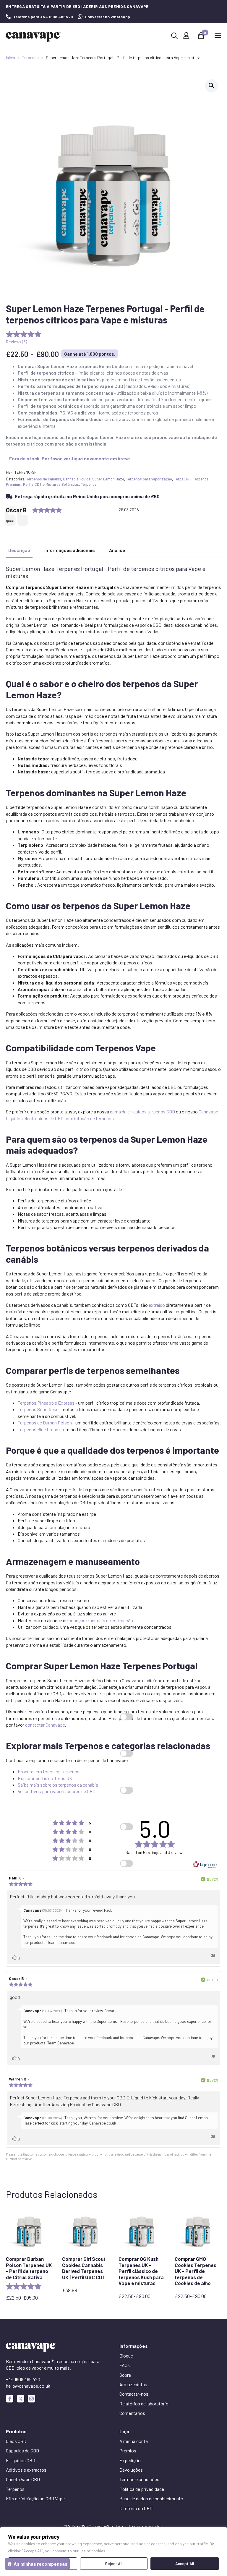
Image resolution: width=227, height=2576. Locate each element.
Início (10, 58)
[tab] (19, 550)
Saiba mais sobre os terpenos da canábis (58, 1785)
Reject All (114, 2563)
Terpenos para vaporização (149, 479)
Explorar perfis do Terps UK (45, 1778)
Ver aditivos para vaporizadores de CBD (57, 1791)
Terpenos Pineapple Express (46, 1403)
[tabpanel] (113, 1180)
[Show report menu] (213, 1957)
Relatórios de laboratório (144, 2403)
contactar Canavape (45, 1725)
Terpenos (30, 58)
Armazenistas (133, 2384)
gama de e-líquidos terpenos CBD (142, 1111)
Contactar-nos (134, 2394)
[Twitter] (21, 2399)
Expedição (130, 2460)
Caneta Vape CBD (23, 2479)
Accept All (185, 2563)
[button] (211, 85)
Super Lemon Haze (108, 479)
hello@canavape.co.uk (28, 2386)
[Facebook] (10, 2399)
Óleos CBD (16, 2441)
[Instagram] (31, 2399)
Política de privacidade (142, 2489)
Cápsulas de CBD (22, 2450)
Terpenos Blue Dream (39, 1429)
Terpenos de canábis (44, 479)
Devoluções (131, 2470)
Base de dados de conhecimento (151, 2498)
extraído (157, 1305)
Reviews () (16, 342)
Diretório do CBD (136, 2508)
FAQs (125, 2365)
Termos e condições (139, 2479)
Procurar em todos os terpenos (49, 1771)
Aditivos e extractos (26, 2470)
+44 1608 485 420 (23, 2379)
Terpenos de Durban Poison (45, 1423)
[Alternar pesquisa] (174, 36)
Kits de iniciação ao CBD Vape (35, 2498)
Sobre (125, 2375)
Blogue (126, 2356)
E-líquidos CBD (21, 2460)
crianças (77, 1620)
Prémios (128, 2450)
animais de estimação (111, 1620)
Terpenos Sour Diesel (39, 1409)
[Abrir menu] (218, 35)
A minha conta (134, 2441)
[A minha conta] (186, 36)
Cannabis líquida (77, 479)
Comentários (132, 2413)
